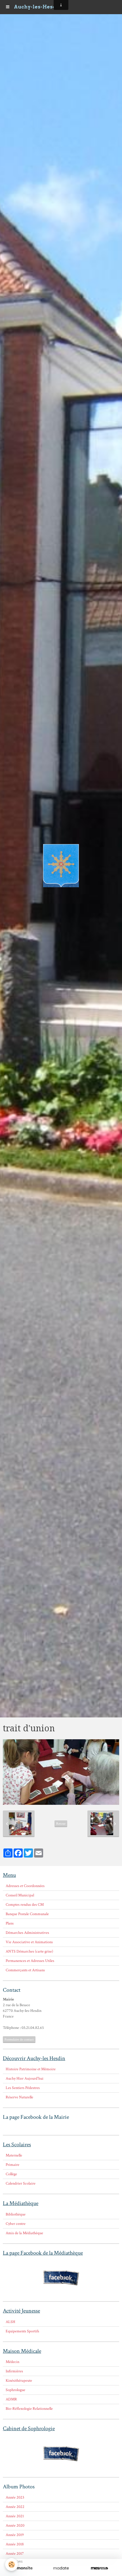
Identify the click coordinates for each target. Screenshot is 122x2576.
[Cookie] (11, 2565)
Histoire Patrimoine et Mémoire (31, 2069)
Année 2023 (15, 2497)
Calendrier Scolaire (21, 2183)
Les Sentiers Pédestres (23, 2088)
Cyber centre (16, 2224)
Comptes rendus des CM (25, 1905)
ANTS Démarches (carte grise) (29, 1951)
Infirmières (14, 2371)
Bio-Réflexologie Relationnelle (29, 2409)
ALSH (10, 2322)
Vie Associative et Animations (29, 1942)
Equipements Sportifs (22, 2331)
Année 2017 (15, 2554)
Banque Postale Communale (27, 1914)
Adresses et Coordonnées (25, 1886)
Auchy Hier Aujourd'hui (25, 2078)
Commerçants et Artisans (25, 1970)
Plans (10, 1923)
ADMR (11, 2399)
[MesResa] (99, 2568)
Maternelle (14, 2155)
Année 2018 (15, 2544)
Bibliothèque (16, 2214)
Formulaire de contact (19, 2039)
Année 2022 (15, 2507)
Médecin (12, 2362)
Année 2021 (15, 2516)
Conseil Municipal (20, 1895)
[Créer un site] (23, 2568)
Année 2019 (15, 2535)
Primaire (12, 2165)
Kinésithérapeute (19, 2381)
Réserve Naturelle (19, 2097)
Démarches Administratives (27, 1933)
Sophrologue (15, 2390)
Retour (61, 1824)
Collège (11, 2174)
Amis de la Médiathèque (24, 2233)
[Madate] (61, 2568)
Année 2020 (15, 2526)
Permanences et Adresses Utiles (30, 1961)
